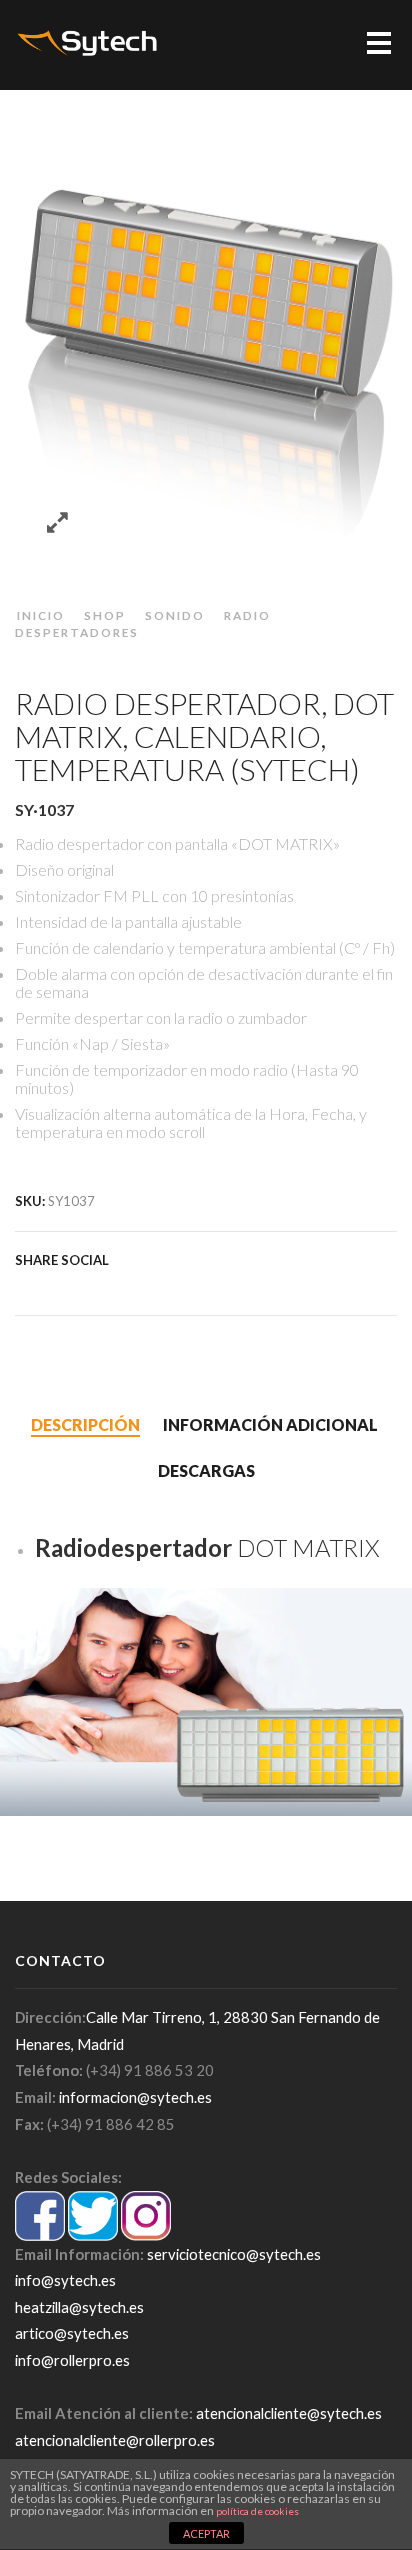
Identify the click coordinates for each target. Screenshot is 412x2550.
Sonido (175, 615)
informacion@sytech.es (135, 2097)
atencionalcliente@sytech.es (289, 2413)
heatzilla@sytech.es (79, 2307)
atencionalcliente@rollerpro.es (115, 2440)
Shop (105, 615)
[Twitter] (26, 1286)
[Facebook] (48, 1286)
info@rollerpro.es (72, 2360)
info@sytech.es (65, 2280)
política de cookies (257, 2511)
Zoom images (57, 523)
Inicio (41, 615)
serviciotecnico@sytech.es (234, 2254)
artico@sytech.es (72, 2333)
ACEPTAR (206, 2533)
